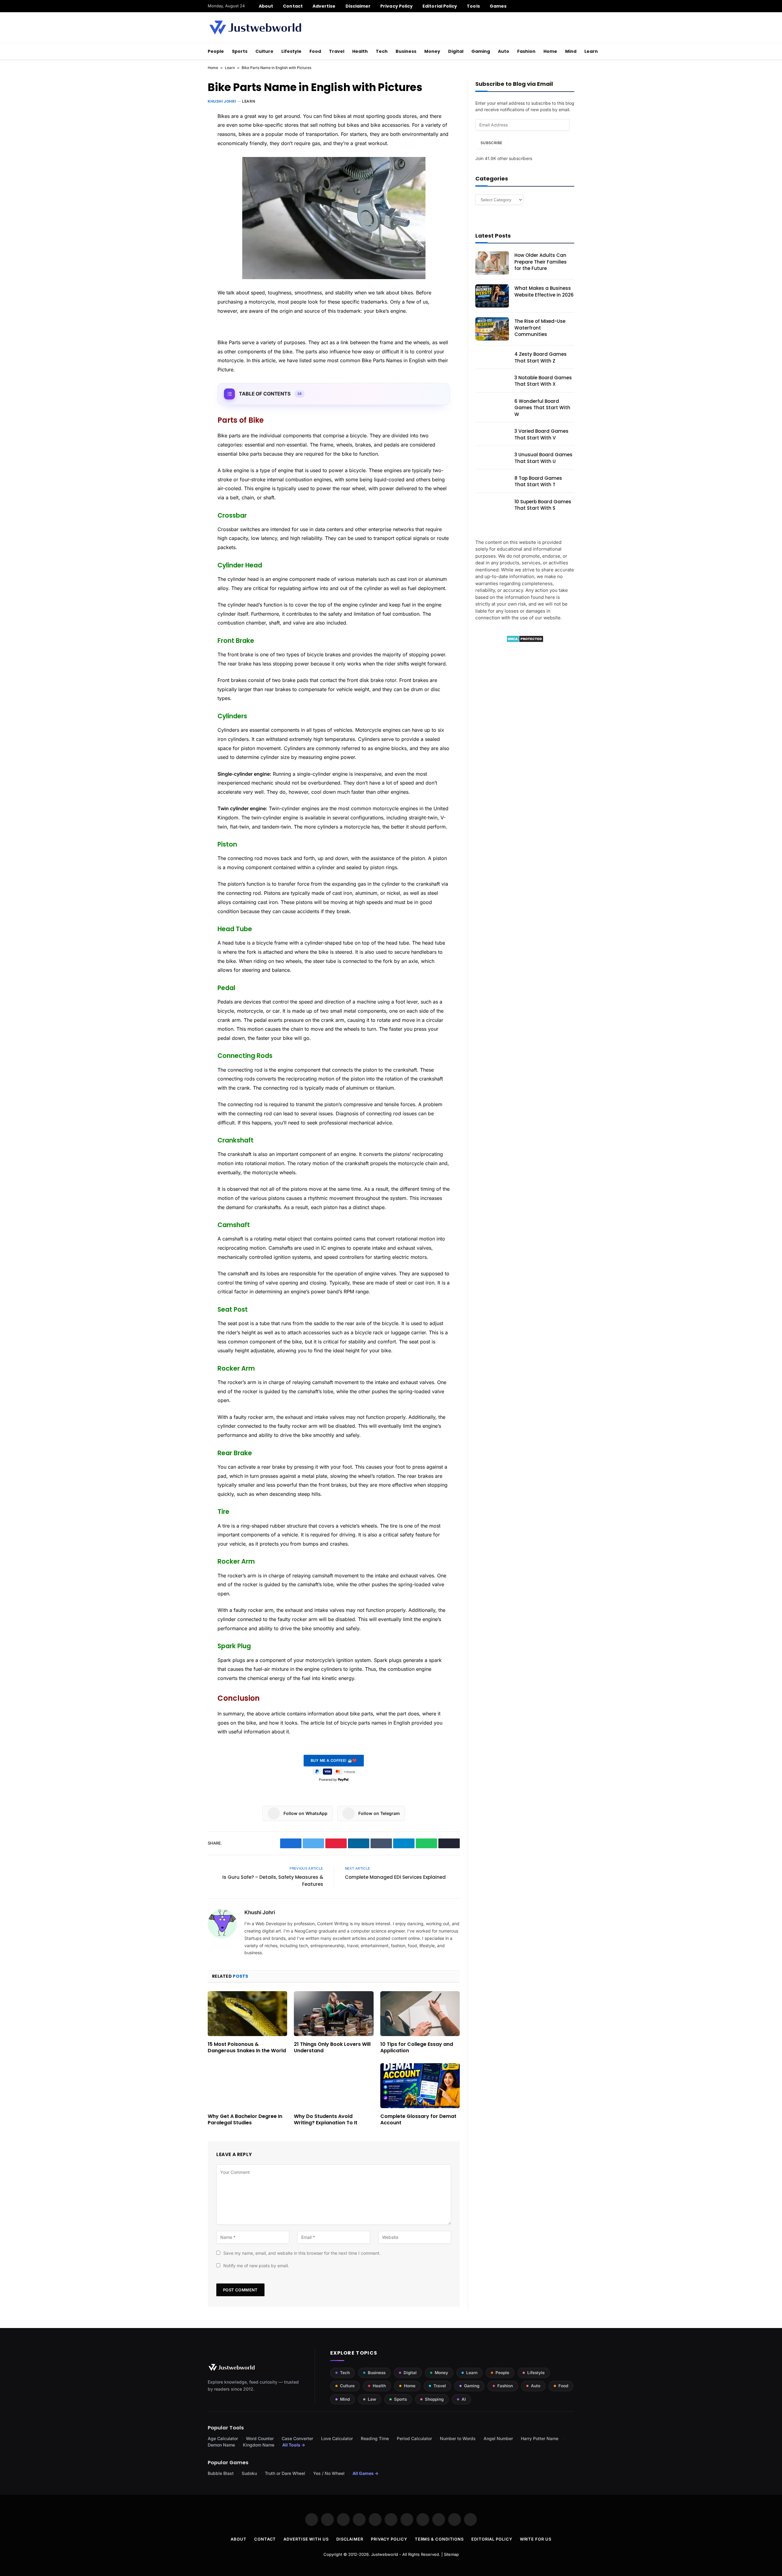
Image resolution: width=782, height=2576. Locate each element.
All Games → (365, 2473)
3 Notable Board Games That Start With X (543, 381)
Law (372, 2399)
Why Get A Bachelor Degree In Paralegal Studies (245, 2120)
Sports (240, 51)
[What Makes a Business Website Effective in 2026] (492, 296)
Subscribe (491, 143)
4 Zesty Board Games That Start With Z (541, 357)
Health (360, 51)
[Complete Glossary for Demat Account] (420, 2086)
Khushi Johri (222, 101)
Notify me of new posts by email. (256, 2266)
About (266, 6)
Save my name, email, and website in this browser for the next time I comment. (302, 2253)
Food (315, 51)
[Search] (572, 6)
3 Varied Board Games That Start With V (541, 434)
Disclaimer (358, 6)
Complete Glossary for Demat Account (418, 2120)
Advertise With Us (306, 2539)
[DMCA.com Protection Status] (525, 641)
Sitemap (451, 2554)
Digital (456, 51)
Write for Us (536, 2539)
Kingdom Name (259, 2445)
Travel (337, 51)
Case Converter (297, 2438)
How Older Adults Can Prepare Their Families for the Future (541, 262)
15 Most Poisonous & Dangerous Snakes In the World (247, 2048)
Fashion (526, 51)
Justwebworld (385, 2554)
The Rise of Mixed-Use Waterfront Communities (540, 328)
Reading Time (375, 2438)
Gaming (481, 51)
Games (498, 6)
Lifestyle (291, 51)
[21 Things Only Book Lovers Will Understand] (334, 2013)
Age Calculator (223, 2438)
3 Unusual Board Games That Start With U (543, 458)
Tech (382, 51)
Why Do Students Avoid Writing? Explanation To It (326, 2120)
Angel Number (498, 2438)
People (216, 51)
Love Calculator (337, 2438)
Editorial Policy (440, 6)
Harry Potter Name (540, 2438)
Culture (264, 51)
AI (464, 2399)
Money (432, 51)
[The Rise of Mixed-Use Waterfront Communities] (492, 329)
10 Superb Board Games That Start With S (543, 505)
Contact (293, 6)
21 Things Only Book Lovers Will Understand (332, 2048)
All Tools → (294, 2445)
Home (550, 51)
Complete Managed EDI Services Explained (395, 1877)
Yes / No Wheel (329, 2473)
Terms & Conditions (439, 2539)
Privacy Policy (396, 6)
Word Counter (260, 2438)
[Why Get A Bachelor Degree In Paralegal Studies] (247, 2086)
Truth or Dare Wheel (285, 2473)
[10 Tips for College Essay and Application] (420, 2013)
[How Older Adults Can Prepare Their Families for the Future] (492, 263)
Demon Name (221, 2445)
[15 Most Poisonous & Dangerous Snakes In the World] (247, 2013)
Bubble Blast (221, 2473)
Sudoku (249, 2473)
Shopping (434, 2399)
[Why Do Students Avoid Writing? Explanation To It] (334, 2086)
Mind (571, 51)
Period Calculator (414, 2438)
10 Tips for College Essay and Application (417, 2048)
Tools (473, 6)
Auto (504, 51)
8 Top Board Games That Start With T (538, 481)
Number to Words (458, 2438)
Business (406, 51)
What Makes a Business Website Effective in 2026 (544, 291)
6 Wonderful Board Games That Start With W (542, 408)
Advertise (324, 6)
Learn (591, 51)
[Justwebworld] (255, 27)
